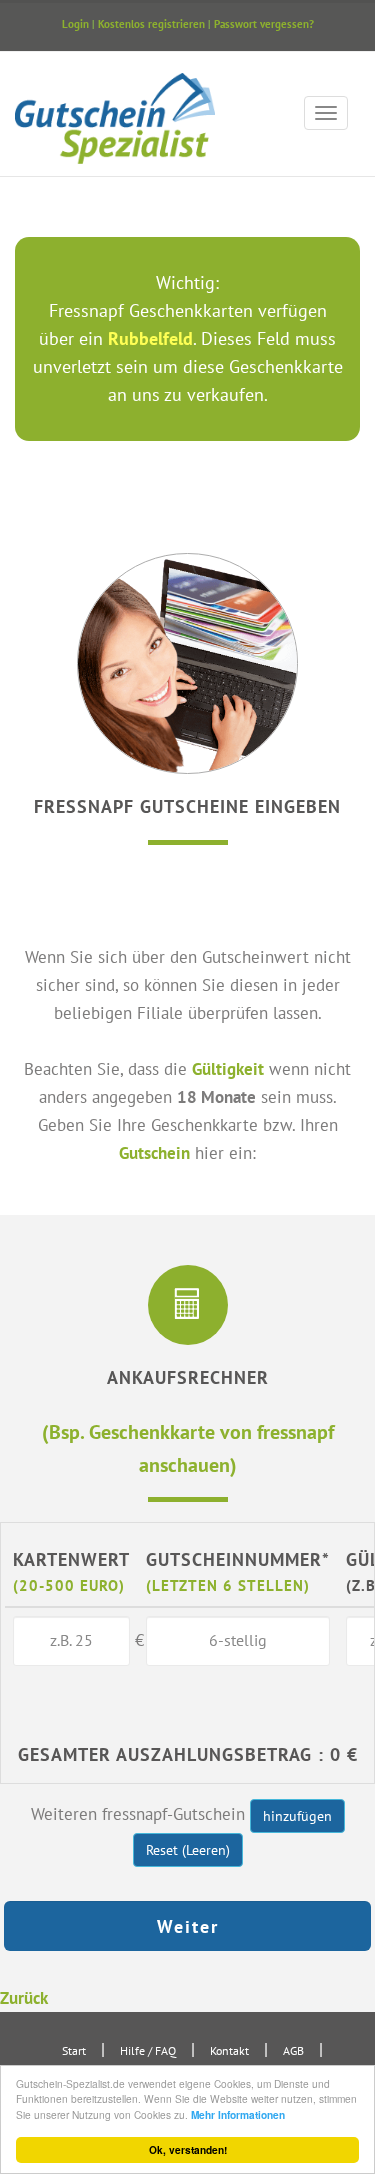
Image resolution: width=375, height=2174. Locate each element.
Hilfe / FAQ (148, 2050)
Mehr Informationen (238, 2115)
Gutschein (154, 1152)
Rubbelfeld (150, 338)
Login (75, 24)
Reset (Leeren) (188, 1850)
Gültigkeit (228, 1068)
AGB (293, 2050)
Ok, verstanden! (188, 2150)
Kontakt (229, 2050)
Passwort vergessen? (264, 24)
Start (74, 2050)
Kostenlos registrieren (151, 24)
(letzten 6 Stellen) (228, 1585)
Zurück (24, 1997)
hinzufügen (297, 1816)
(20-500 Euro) (69, 1585)
